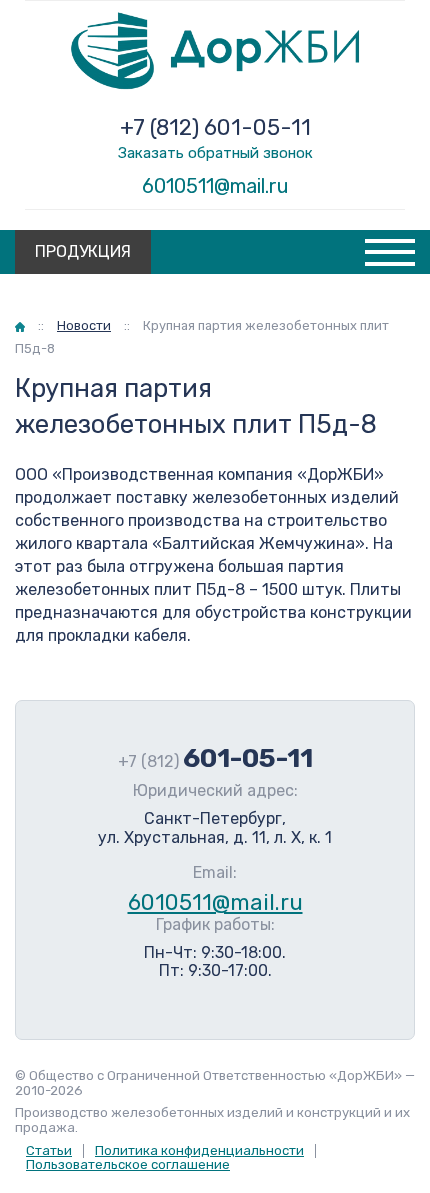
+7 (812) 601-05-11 (215, 127)
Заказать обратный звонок (215, 153)
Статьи (49, 1150)
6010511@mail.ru (215, 186)
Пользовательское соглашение (128, 1164)
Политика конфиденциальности (199, 1150)
